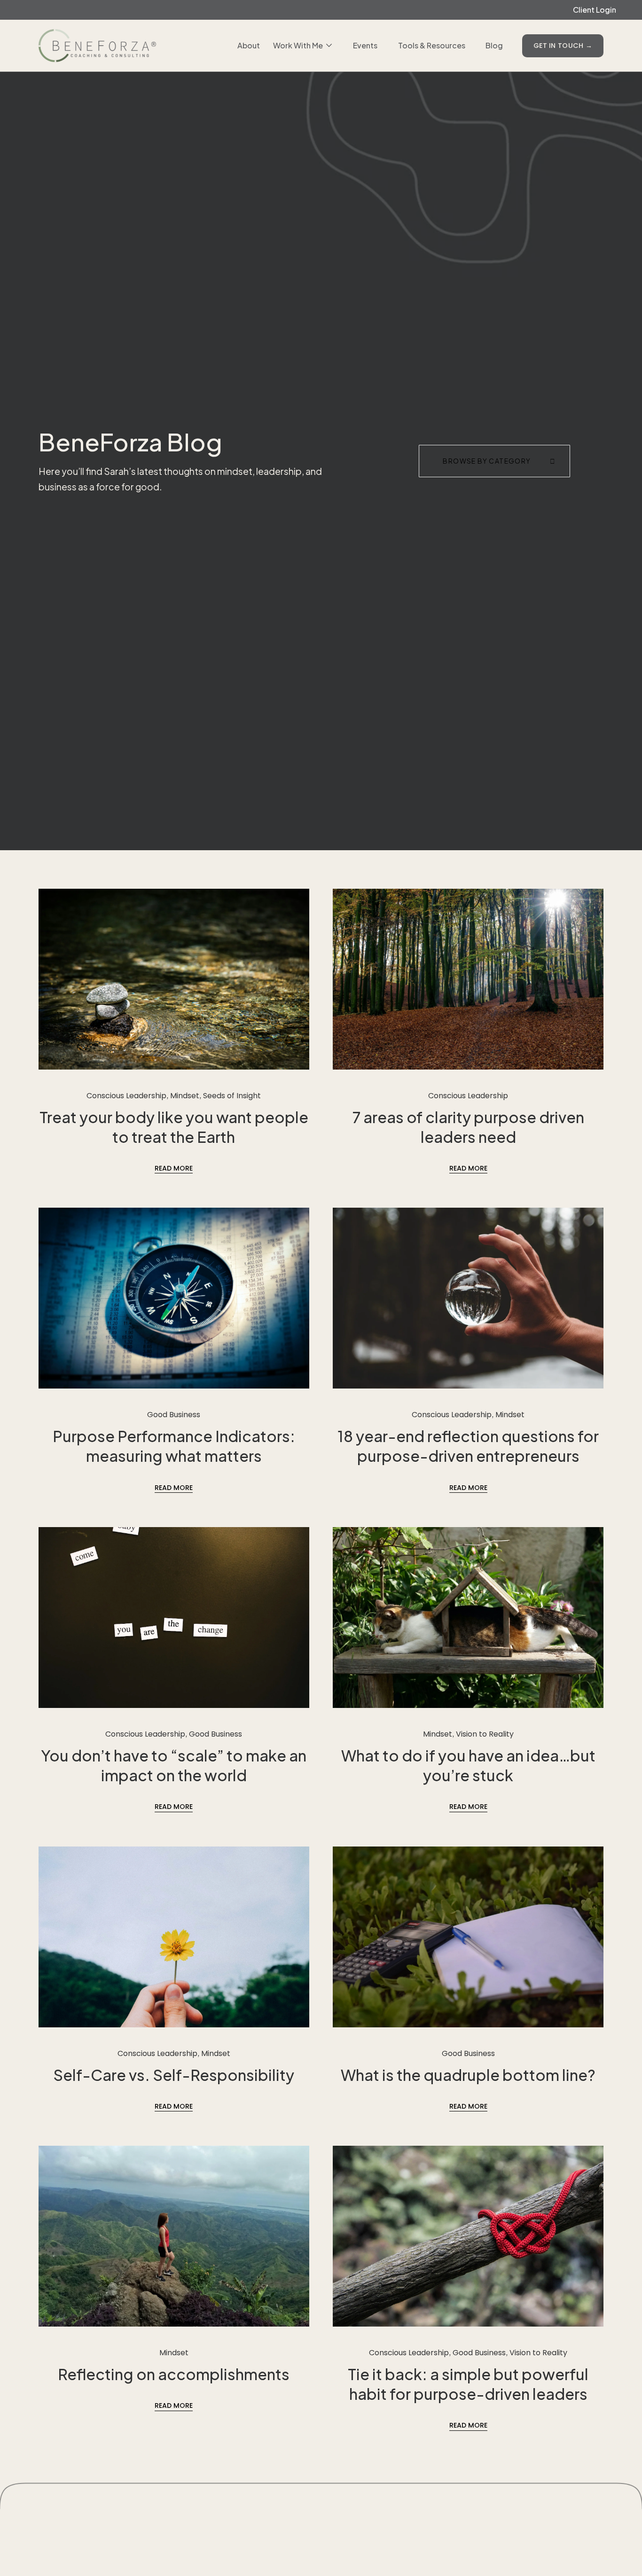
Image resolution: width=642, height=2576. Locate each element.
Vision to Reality (485, 1734)
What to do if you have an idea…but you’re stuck (468, 1765)
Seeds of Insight (232, 1096)
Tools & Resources (432, 45)
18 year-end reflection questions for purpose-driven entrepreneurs (468, 1446)
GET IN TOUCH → (563, 46)
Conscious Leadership (126, 1096)
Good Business (174, 1415)
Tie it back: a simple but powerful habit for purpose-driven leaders (468, 2384)
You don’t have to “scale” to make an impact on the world (174, 1765)
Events (365, 45)
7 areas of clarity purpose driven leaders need (468, 1127)
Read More (174, 1168)
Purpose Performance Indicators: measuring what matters (174, 1446)
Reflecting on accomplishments (174, 2374)
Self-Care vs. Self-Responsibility (174, 2075)
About (249, 45)
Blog (494, 45)
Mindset (185, 1096)
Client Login (595, 10)
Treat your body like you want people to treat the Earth (174, 1127)
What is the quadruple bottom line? (468, 2075)
